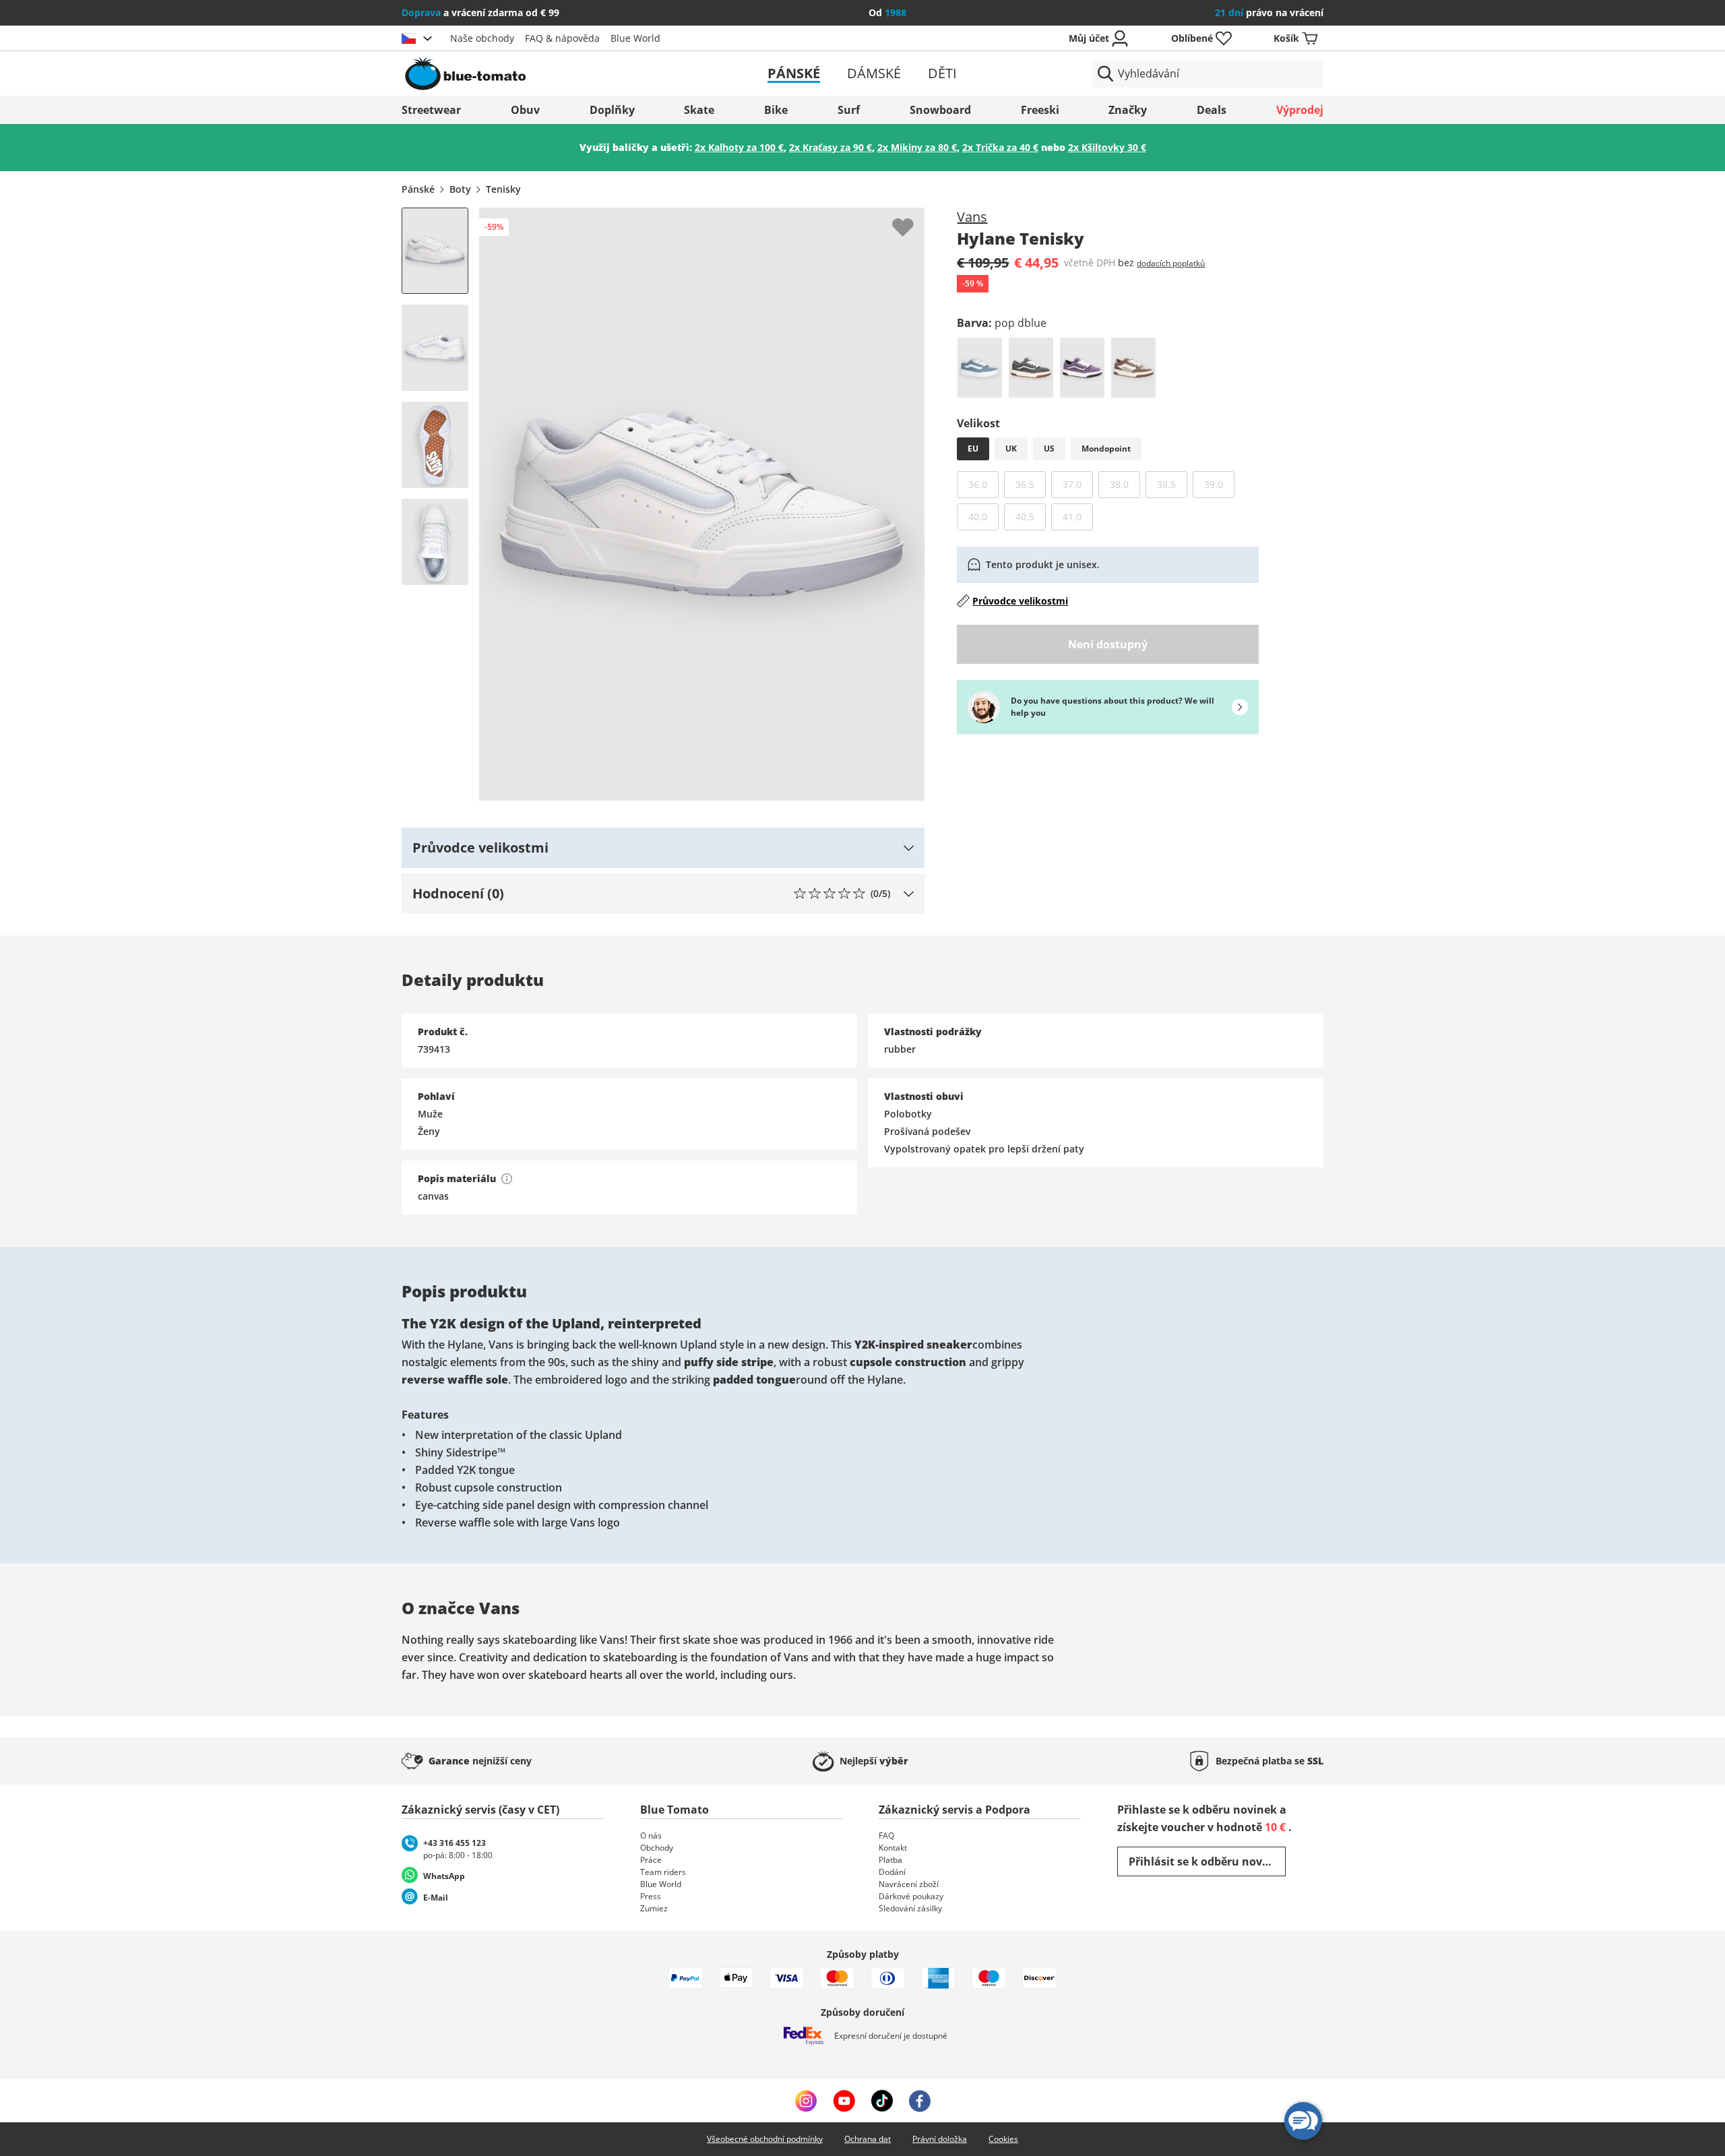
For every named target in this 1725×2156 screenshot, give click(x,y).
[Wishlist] (914, 218)
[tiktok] (882, 2101)
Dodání (892, 1872)
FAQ (886, 1836)
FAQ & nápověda (562, 38)
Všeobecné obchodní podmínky (765, 2139)
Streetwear (431, 110)
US (1049, 449)
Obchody (657, 1848)
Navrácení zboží (909, 1884)
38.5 (1172, 484)
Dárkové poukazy (911, 1896)
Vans (972, 217)
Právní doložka (940, 2139)
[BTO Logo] (552, 73)
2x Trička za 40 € (1000, 147)
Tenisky (503, 189)
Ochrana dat (868, 2139)
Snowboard (940, 110)
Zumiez (654, 1908)
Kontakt (893, 1848)
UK (1011, 449)
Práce (651, 1860)
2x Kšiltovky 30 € (1107, 147)
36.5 (1031, 484)
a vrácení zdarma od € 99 (480, 12)
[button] (663, 848)
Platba (890, 1860)
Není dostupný (1108, 644)
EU (973, 449)
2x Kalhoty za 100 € (739, 147)
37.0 (1078, 484)
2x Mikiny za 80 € (917, 147)
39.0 (1219, 484)
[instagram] (806, 2101)
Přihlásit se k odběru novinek (1207, 1861)
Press (651, 1896)
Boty (460, 189)
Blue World (635, 38)
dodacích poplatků (1171, 263)
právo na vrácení (1269, 12)
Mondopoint (1106, 449)
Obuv (525, 110)
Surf (849, 110)
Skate (699, 110)
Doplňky (612, 110)
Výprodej (1300, 110)
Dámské (874, 73)
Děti (942, 73)
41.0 (1078, 516)
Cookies (1003, 2139)
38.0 (1125, 484)
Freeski (1040, 110)
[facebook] (920, 2101)
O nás (651, 1836)
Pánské (794, 73)
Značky (1128, 110)
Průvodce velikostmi (1020, 601)
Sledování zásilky (910, 1908)
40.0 (983, 516)
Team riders (663, 1872)
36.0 (983, 484)
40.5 (1031, 516)
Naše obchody (482, 38)
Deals (1212, 110)
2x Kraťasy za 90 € (830, 147)
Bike (776, 110)
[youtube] (844, 2101)
